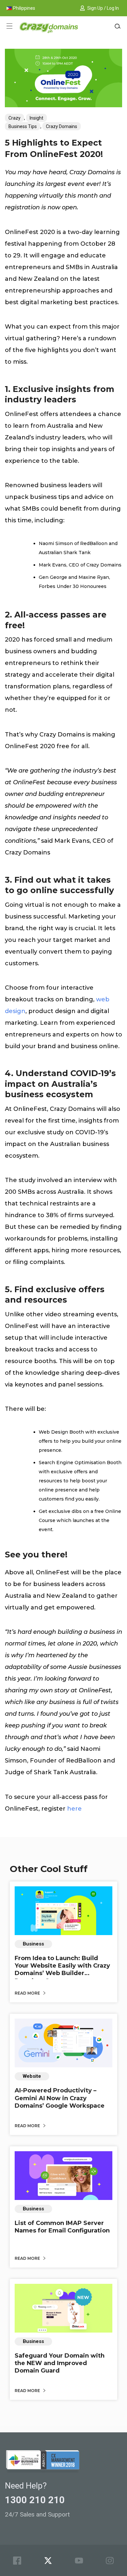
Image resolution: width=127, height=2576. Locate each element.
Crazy (14, 118)
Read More (28, 1993)
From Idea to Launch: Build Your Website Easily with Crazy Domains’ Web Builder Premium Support (62, 1970)
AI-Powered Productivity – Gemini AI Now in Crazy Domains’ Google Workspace (60, 2098)
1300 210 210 (35, 2500)
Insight (36, 118)
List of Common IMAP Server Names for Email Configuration (62, 2227)
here (74, 1809)
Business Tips (23, 126)
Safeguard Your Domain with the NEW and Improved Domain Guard (60, 2363)
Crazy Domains (62, 126)
